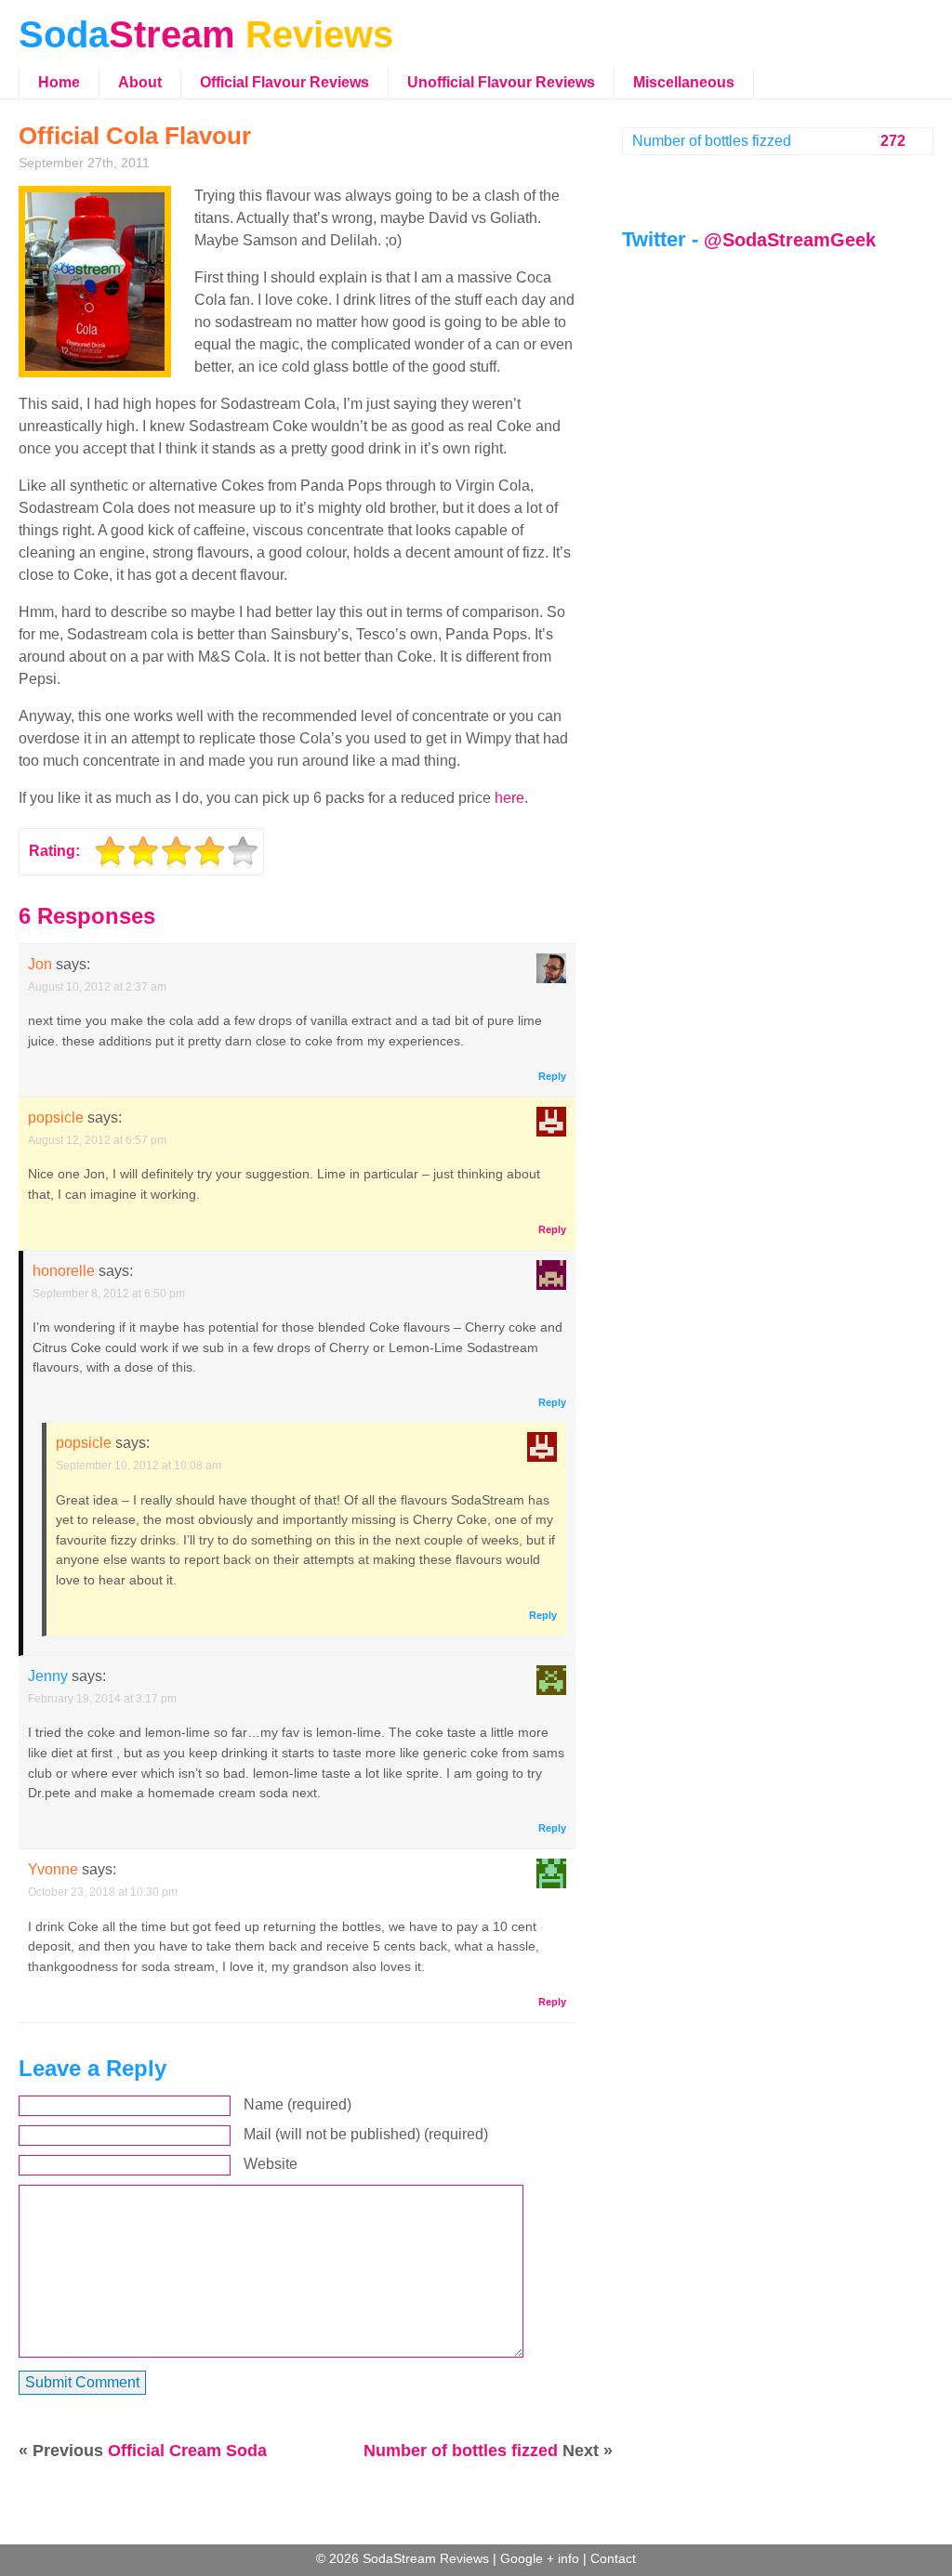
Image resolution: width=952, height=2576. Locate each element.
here (509, 798)
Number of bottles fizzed (461, 2451)
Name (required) (297, 2104)
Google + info (540, 2559)
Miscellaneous (684, 82)
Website (271, 2164)
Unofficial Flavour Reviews (501, 82)
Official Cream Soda (187, 2451)
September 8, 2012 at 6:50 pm (109, 1294)
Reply (552, 1076)
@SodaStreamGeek (790, 240)
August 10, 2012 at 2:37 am (97, 987)
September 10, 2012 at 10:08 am (139, 1465)
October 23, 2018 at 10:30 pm (103, 1892)
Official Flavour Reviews (284, 82)
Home (59, 82)
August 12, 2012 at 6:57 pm (97, 1140)
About (140, 82)
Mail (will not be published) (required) (366, 2134)
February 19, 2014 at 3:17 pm (102, 1699)
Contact (613, 2559)
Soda (206, 34)
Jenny (48, 1676)
